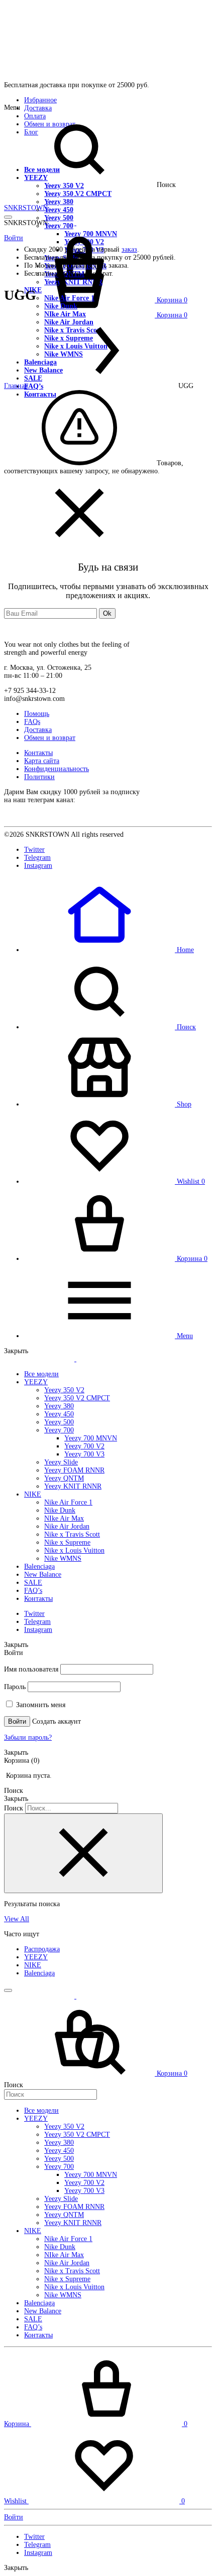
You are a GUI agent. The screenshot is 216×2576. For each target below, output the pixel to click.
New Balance (43, 1575)
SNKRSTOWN (26, 208)
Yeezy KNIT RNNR (73, 1486)
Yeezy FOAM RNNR (74, 1470)
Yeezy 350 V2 (64, 186)
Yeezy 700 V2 (84, 1446)
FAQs (32, 722)
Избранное (40, 100)
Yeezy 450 (59, 210)
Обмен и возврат (50, 738)
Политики (39, 777)
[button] (109, 950)
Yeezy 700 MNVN (91, 1438)
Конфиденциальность (57, 769)
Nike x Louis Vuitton (74, 1550)
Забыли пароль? (28, 1737)
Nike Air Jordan (67, 1526)
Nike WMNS (63, 1558)
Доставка (38, 108)
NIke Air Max (64, 1518)
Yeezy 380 (59, 202)
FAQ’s (33, 1591)
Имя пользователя (31, 1669)
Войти (17, 1721)
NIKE (33, 1494)
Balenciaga (39, 1567)
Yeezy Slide (61, 1462)
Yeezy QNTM (64, 1478)
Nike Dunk (61, 306)
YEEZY (36, 178)
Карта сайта (42, 761)
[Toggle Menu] (8, 217)
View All (17, 1919)
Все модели (42, 170)
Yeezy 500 (59, 218)
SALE (33, 1583)
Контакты (38, 753)
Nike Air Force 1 (68, 1502)
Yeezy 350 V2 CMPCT (78, 194)
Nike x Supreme (67, 1542)
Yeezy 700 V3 (84, 1454)
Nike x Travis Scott (72, 1534)
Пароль (15, 1687)
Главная (16, 386)
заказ (129, 249)
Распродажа (42, 1949)
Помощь (37, 714)
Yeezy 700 (59, 1430)
